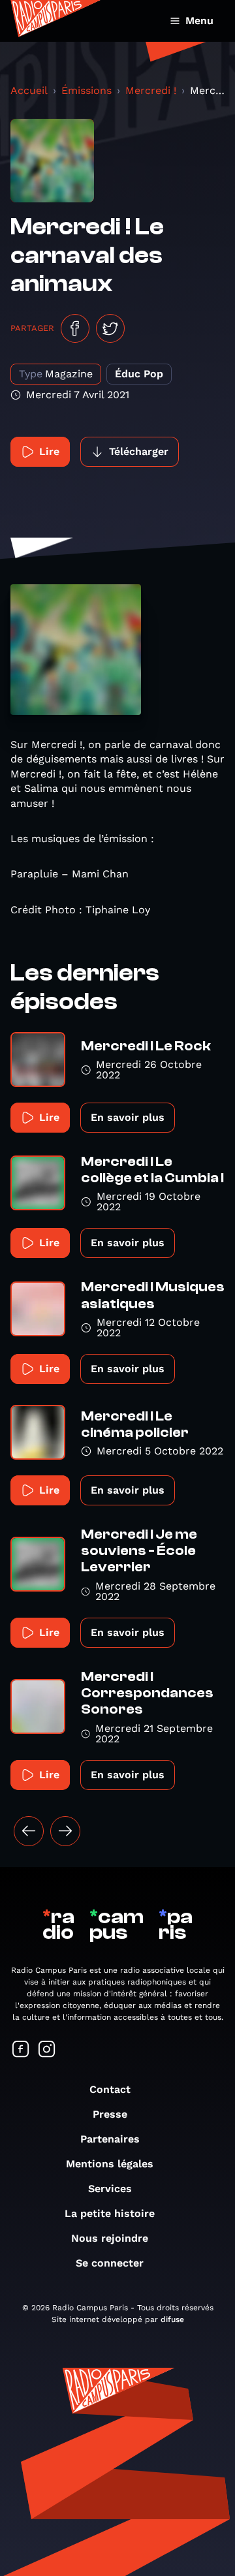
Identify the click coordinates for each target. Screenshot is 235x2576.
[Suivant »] (65, 1831)
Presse (110, 2114)
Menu (199, 21)
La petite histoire (110, 2213)
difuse (172, 2319)
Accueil (29, 90)
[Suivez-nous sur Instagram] (47, 2050)
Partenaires (110, 2139)
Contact (110, 2089)
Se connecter (110, 2263)
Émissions (86, 90)
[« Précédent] (29, 1831)
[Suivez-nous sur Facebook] (21, 2050)
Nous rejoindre (110, 2238)
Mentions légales (110, 2164)
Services (110, 2189)
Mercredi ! (151, 90)
